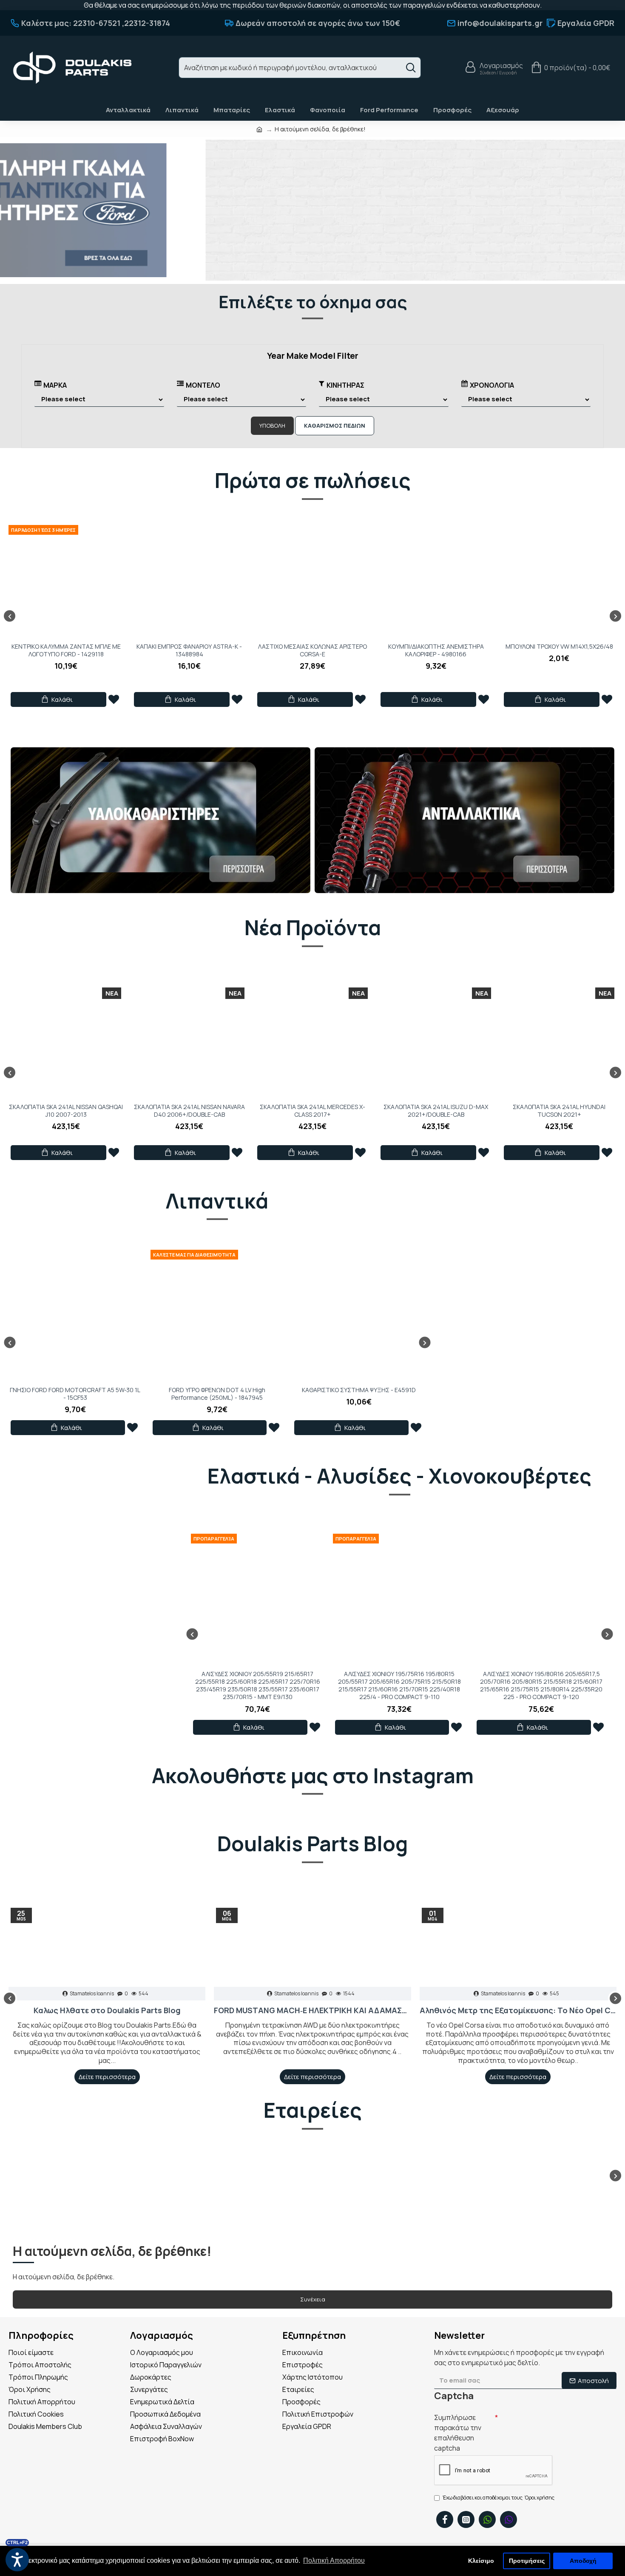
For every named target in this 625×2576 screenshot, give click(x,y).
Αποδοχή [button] (583, 2561)
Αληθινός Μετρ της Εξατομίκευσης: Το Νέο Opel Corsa (518, 2010)
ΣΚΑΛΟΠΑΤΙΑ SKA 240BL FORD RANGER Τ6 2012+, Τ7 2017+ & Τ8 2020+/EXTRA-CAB (66, 1115)
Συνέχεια (313, 2299)
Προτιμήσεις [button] (527, 2561)
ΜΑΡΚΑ (55, 385)
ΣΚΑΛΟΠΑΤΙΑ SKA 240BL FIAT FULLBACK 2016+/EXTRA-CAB (189, 1111)
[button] (10, 616)
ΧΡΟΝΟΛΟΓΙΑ (492, 385)
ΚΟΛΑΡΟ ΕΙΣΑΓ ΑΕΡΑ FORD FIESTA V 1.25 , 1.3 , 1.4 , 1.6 (559, 650)
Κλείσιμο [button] (481, 2561)
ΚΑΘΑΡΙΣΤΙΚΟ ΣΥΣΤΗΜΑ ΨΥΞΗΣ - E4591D (359, 1390)
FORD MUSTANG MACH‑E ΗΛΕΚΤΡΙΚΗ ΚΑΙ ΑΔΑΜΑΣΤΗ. (312, 2010)
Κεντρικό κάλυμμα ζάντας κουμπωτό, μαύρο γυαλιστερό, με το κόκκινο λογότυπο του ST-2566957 (189, 654)
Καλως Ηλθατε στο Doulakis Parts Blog (107, 2010)
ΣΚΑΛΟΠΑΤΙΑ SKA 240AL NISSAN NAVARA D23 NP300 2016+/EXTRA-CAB (436, 1111)
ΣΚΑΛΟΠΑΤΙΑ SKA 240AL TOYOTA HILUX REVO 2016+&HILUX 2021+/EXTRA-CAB (312, 1111)
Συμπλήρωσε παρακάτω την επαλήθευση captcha (458, 2433)
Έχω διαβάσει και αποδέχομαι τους (499, 2498)
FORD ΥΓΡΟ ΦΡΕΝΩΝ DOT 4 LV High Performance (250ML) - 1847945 (217, 1394)
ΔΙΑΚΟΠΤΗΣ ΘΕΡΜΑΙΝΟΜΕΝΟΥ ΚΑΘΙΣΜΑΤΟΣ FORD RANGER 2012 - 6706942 (312, 654)
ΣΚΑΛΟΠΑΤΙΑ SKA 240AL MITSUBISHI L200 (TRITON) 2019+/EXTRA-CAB (559, 1111)
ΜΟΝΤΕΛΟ (203, 385)
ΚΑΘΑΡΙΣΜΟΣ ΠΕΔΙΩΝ (335, 426)
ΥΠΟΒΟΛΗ (272, 426)
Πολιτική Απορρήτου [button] (334, 2560)
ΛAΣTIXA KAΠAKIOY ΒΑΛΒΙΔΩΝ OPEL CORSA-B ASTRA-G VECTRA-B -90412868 (66, 654)
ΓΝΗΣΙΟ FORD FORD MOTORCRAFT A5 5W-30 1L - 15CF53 (75, 1394)
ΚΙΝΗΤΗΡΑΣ (345, 385)
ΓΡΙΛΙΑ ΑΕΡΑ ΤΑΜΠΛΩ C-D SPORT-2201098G (436, 650)
